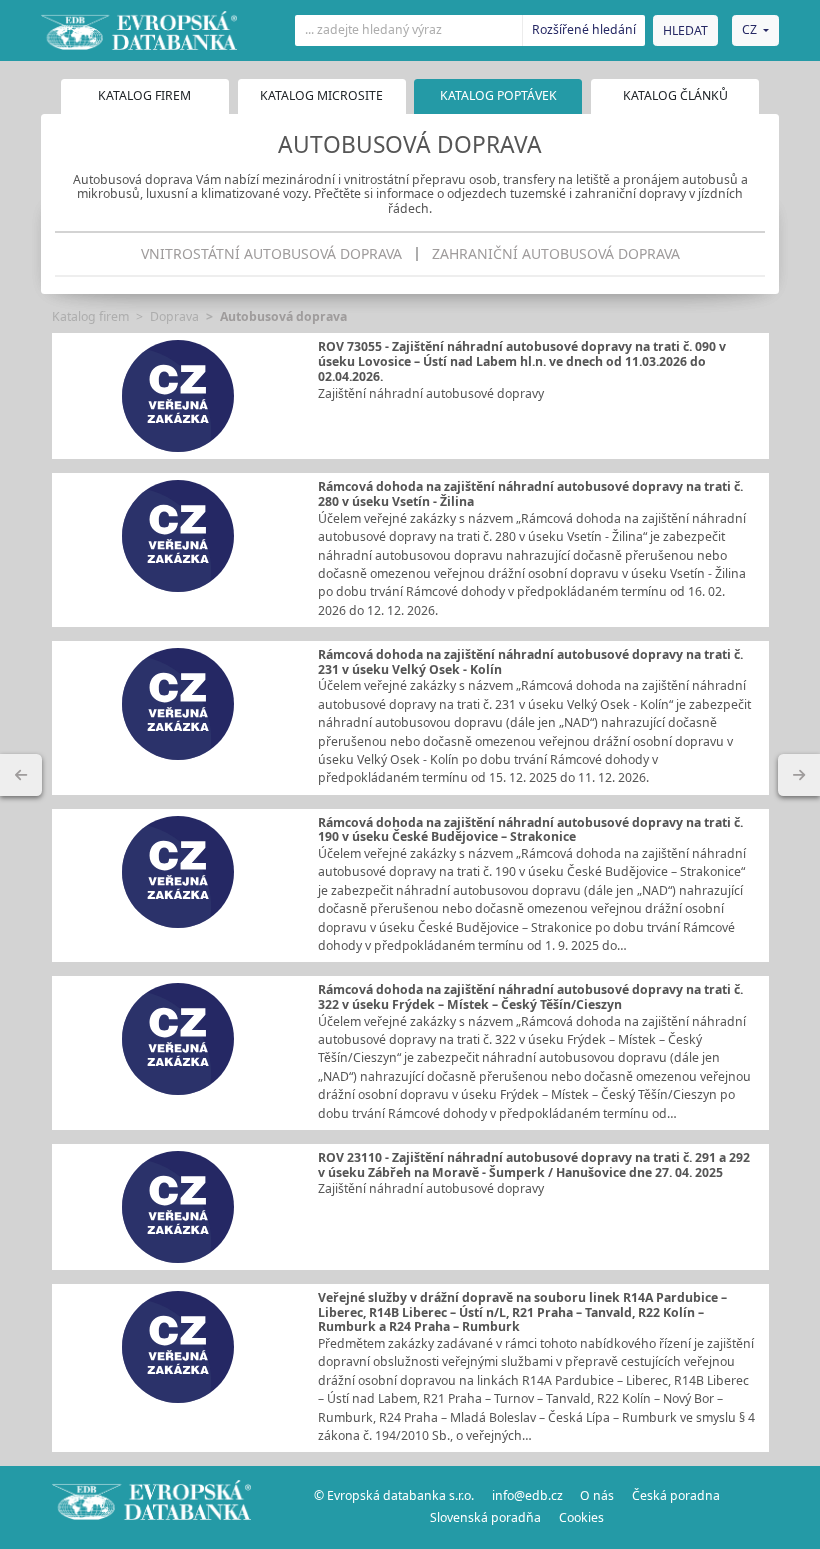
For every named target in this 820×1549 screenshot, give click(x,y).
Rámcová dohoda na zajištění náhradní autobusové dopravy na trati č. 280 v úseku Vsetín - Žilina (530, 494)
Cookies (581, 1517)
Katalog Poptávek (498, 95)
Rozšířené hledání (584, 29)
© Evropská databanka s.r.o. (394, 1495)
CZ (749, 29)
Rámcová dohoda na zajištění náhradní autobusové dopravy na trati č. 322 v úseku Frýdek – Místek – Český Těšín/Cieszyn (530, 997)
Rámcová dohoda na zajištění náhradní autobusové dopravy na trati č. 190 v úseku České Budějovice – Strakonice (530, 830)
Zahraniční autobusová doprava (556, 254)
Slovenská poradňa (485, 1517)
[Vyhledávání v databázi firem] (152, 1507)
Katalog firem (144, 95)
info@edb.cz (527, 1495)
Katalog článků (675, 95)
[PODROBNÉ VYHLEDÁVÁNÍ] (21, 775)
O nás (597, 1495)
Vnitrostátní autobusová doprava (271, 254)
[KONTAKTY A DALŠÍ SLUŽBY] (799, 775)
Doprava (174, 316)
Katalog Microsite (321, 95)
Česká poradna (676, 1495)
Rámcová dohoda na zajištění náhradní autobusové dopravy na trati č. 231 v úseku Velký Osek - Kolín (530, 662)
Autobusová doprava (283, 316)
